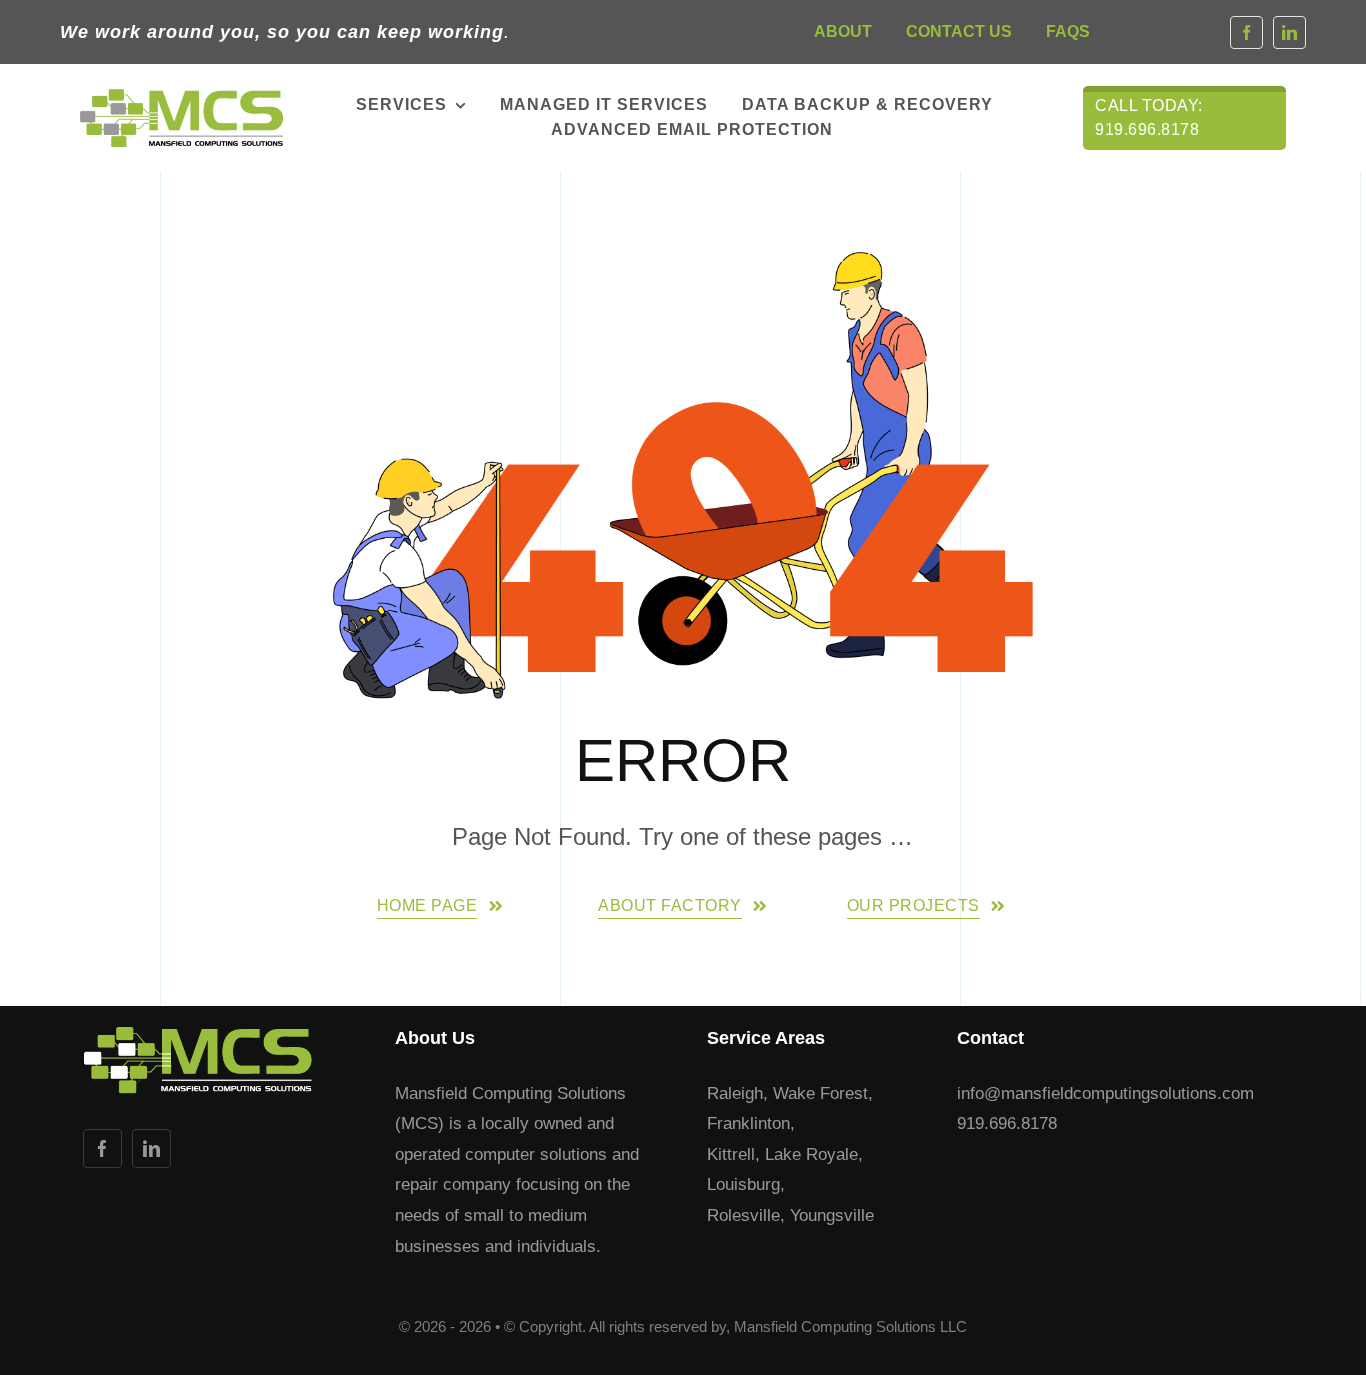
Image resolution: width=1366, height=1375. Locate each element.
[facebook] (1246, 32)
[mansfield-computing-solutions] (181, 97)
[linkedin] (1289, 32)
